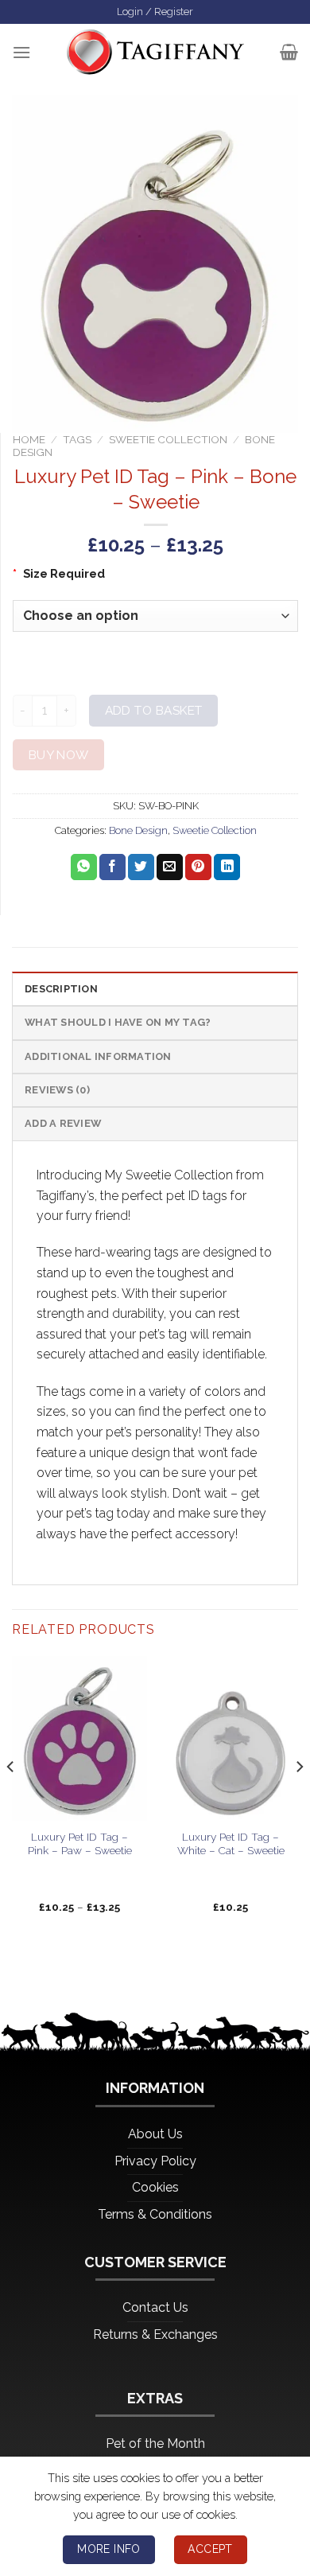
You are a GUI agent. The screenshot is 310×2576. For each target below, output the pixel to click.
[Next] (299, 1799)
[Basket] (289, 52)
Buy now (59, 755)
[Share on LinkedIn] (227, 867)
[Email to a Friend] (170, 867)
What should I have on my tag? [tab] (118, 1022)
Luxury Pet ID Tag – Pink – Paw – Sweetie (80, 1844)
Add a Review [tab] (63, 1123)
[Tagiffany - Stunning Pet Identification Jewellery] (155, 52)
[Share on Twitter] (141, 867)
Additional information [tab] (98, 1056)
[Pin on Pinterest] (198, 867)
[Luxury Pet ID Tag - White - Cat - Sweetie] (231, 1738)
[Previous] (11, 1799)
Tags (77, 439)
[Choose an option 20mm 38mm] (155, 616)
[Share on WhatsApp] (84, 867)
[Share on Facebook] (112, 867)
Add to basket (154, 710)
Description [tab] (61, 989)
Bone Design (138, 830)
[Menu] (21, 52)
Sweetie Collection (168, 439)
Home (29, 439)
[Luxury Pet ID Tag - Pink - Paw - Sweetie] (79, 1738)
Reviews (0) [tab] (57, 1090)
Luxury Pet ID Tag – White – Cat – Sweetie (231, 1844)
